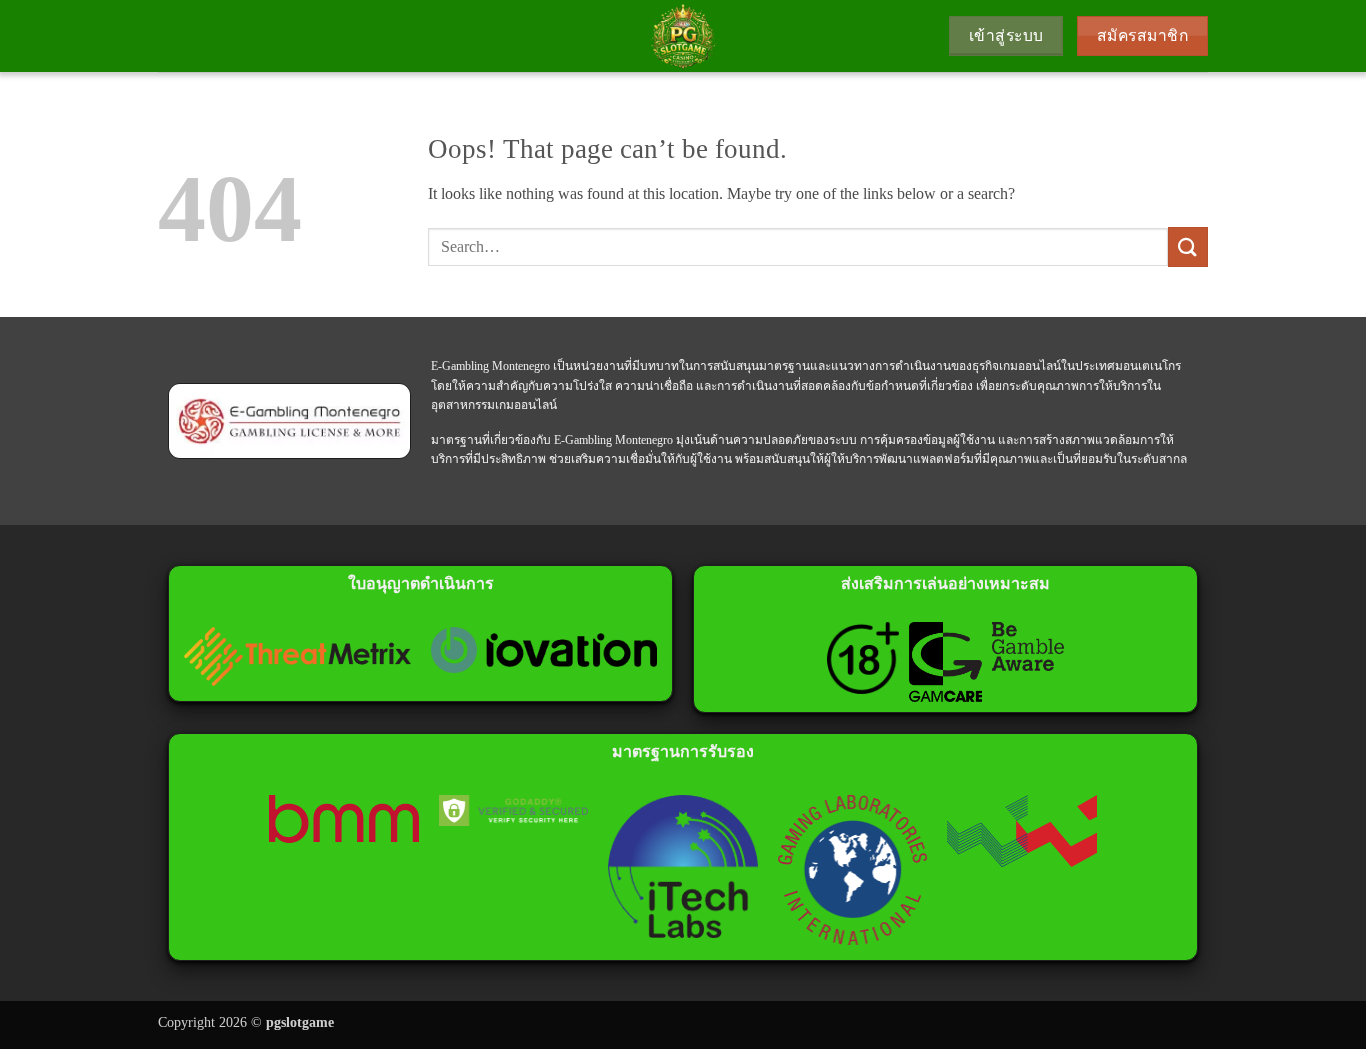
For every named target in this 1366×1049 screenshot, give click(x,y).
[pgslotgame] (683, 36)
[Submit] (1188, 246)
